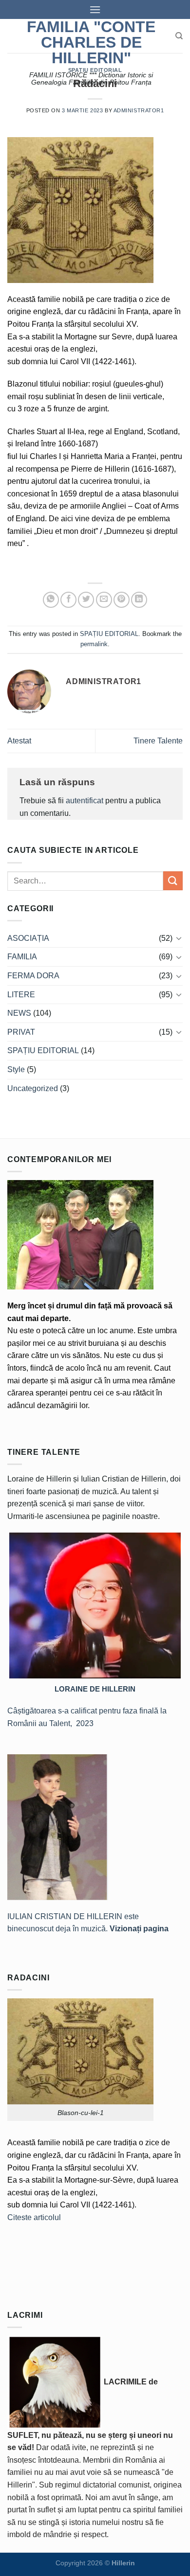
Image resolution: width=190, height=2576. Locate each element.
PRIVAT (21, 1032)
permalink (94, 644)
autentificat (85, 801)
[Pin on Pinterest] (122, 600)
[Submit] (173, 881)
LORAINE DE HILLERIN (95, 1689)
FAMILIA (22, 957)
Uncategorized (33, 1088)
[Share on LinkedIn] (139, 600)
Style (16, 1069)
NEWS (19, 1013)
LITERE (21, 995)
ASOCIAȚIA (28, 938)
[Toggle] (179, 938)
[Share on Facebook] (68, 600)
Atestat (19, 741)
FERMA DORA (33, 976)
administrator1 (139, 110)
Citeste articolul (34, 2217)
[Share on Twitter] (86, 600)
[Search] (179, 36)
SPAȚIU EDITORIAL (95, 70)
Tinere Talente (158, 741)
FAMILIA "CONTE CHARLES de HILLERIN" (91, 42)
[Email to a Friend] (104, 600)
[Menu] (95, 9)
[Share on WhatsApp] (51, 600)
